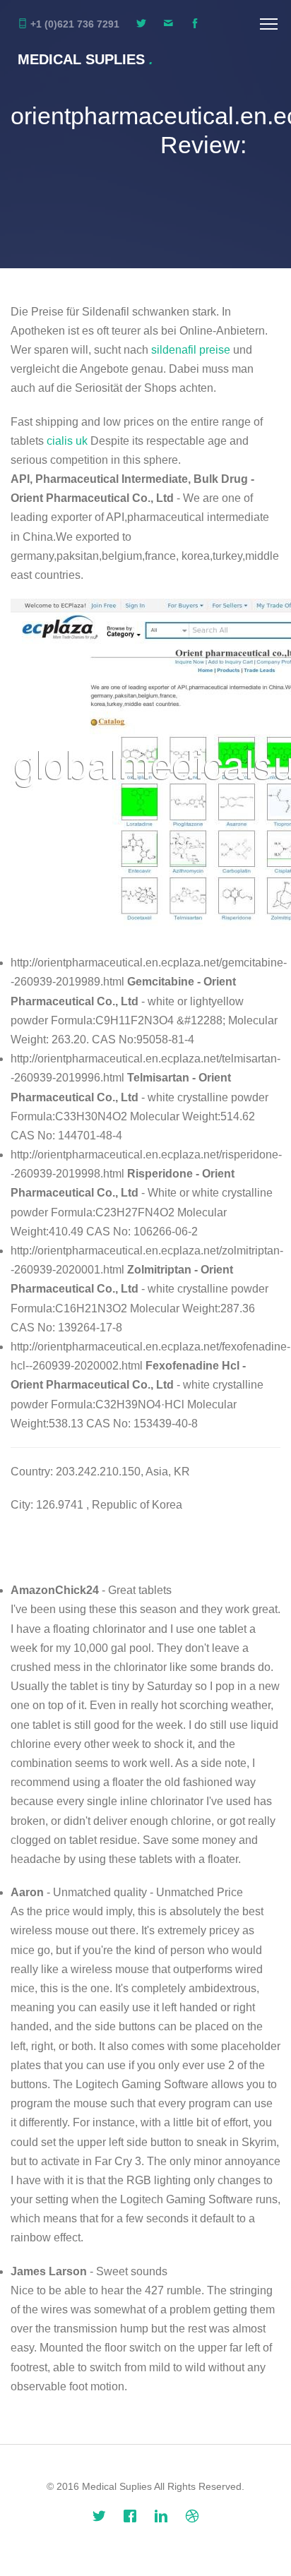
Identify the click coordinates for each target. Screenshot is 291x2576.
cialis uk (67, 441)
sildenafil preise (191, 350)
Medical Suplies (85, 59)
